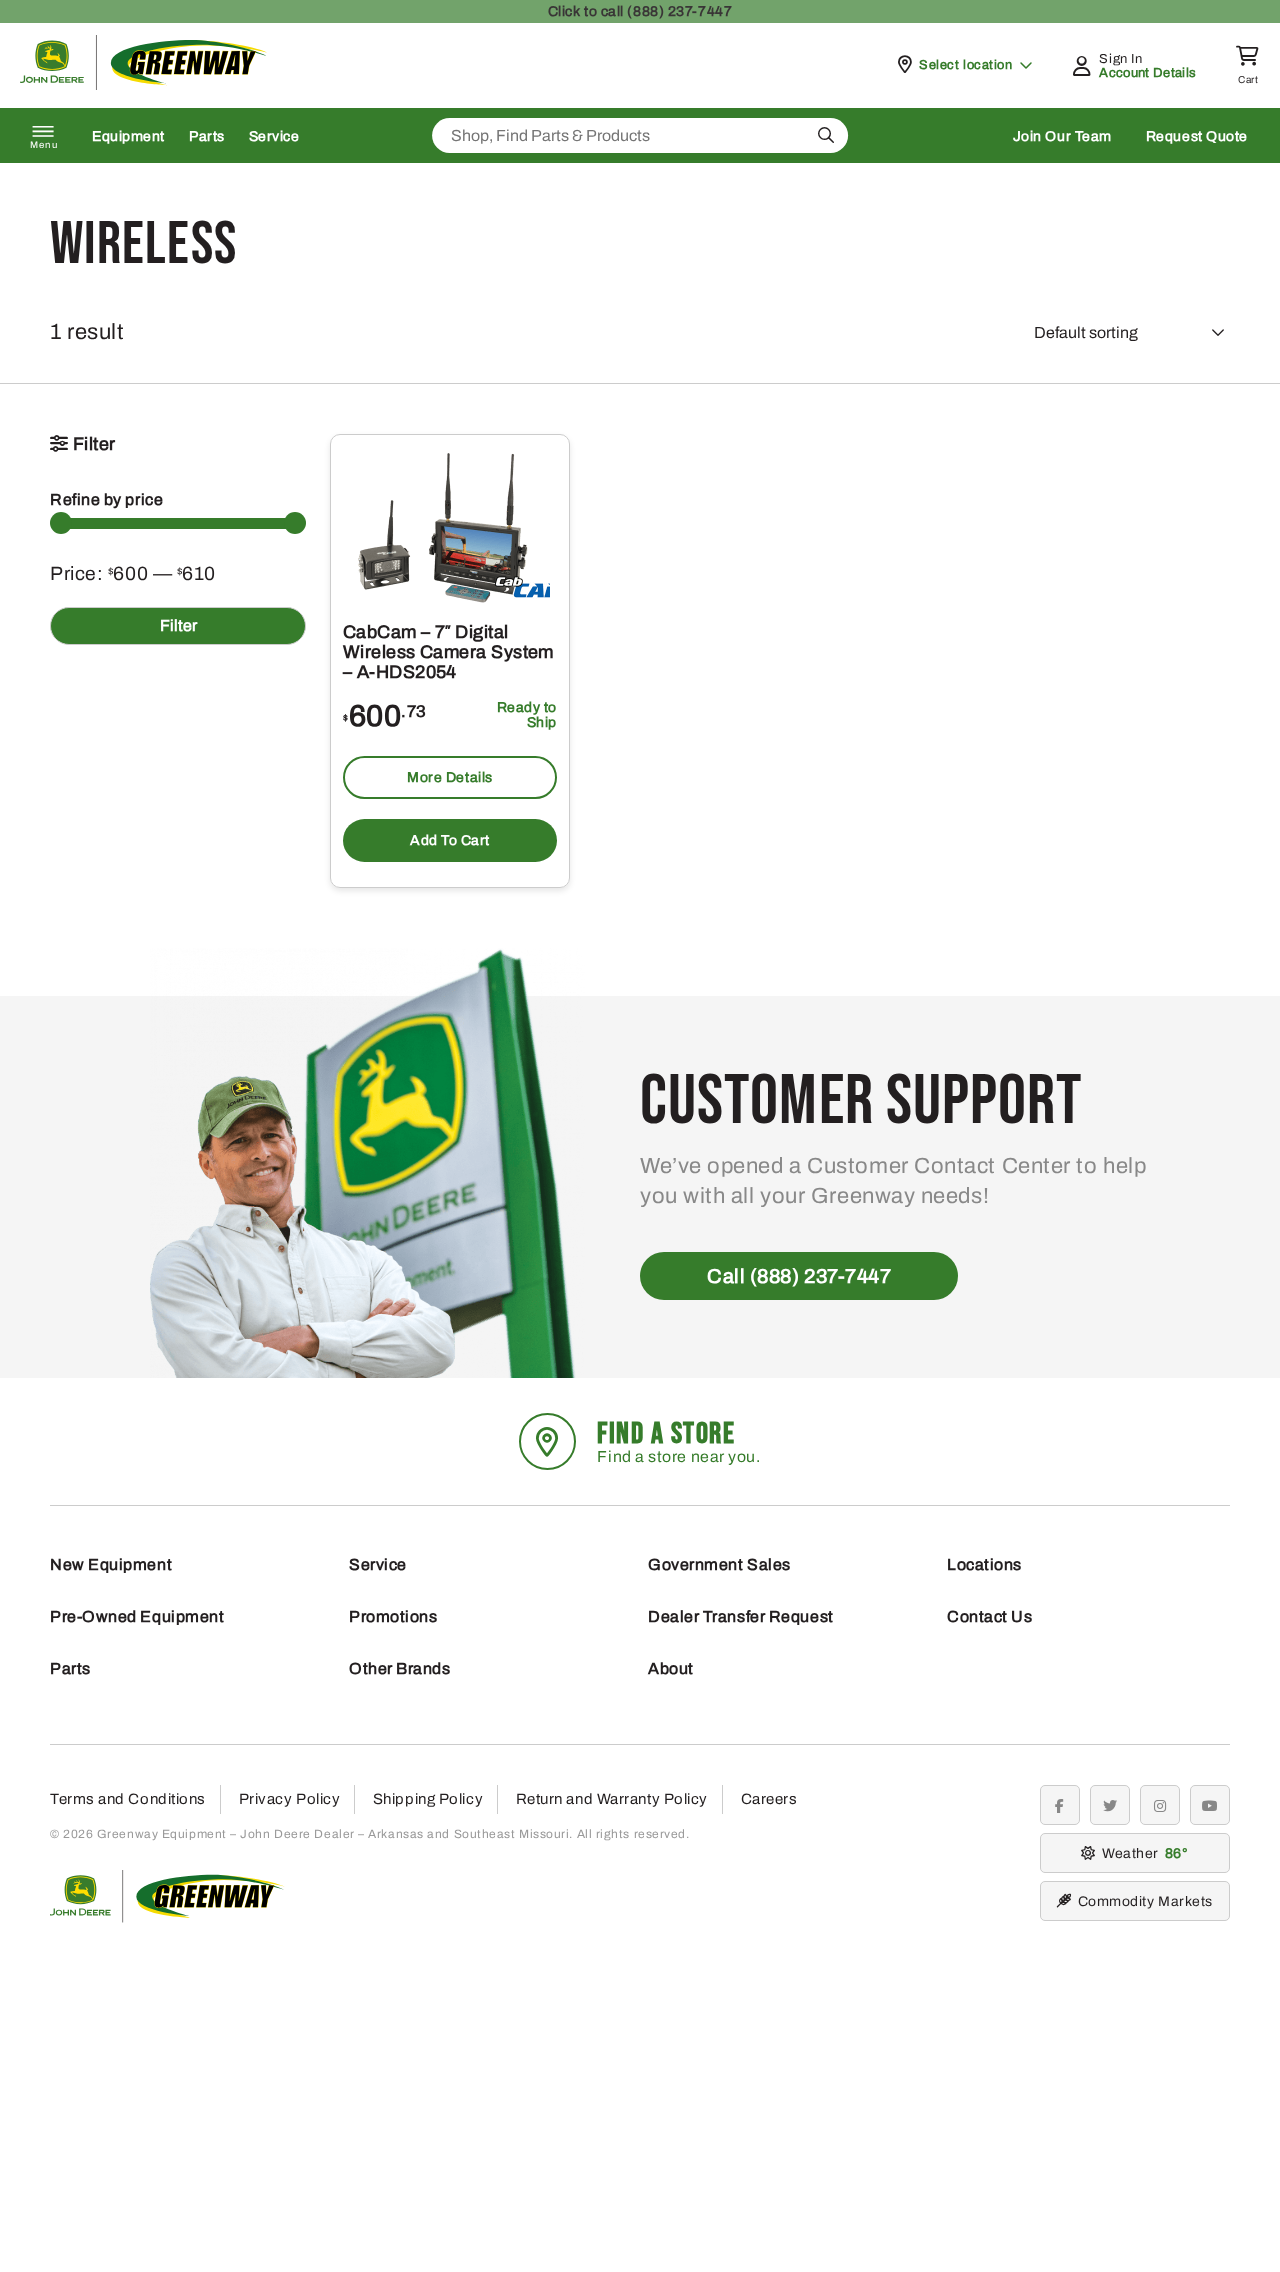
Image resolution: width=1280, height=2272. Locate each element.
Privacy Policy (290, 1799)
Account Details (1147, 73)
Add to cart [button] (450, 840)
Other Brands (400, 1668)
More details (450, 777)
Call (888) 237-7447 (799, 1276)
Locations (984, 1564)
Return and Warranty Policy (612, 1799)
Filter (178, 625)
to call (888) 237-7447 (640, 11)
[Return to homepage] (143, 84)
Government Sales (719, 1564)
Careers (769, 1799)
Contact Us (990, 1616)
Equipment (128, 136)
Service (274, 136)
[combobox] (640, 135)
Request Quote (1197, 136)
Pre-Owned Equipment (137, 1616)
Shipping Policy (428, 1799)
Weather (1142, 1853)
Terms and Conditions (128, 1799)
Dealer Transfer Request (741, 1616)
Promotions (393, 1616)
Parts (207, 136)
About (671, 1668)
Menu (44, 145)
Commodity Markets (1145, 1901)
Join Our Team (1062, 136)
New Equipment (111, 1564)
